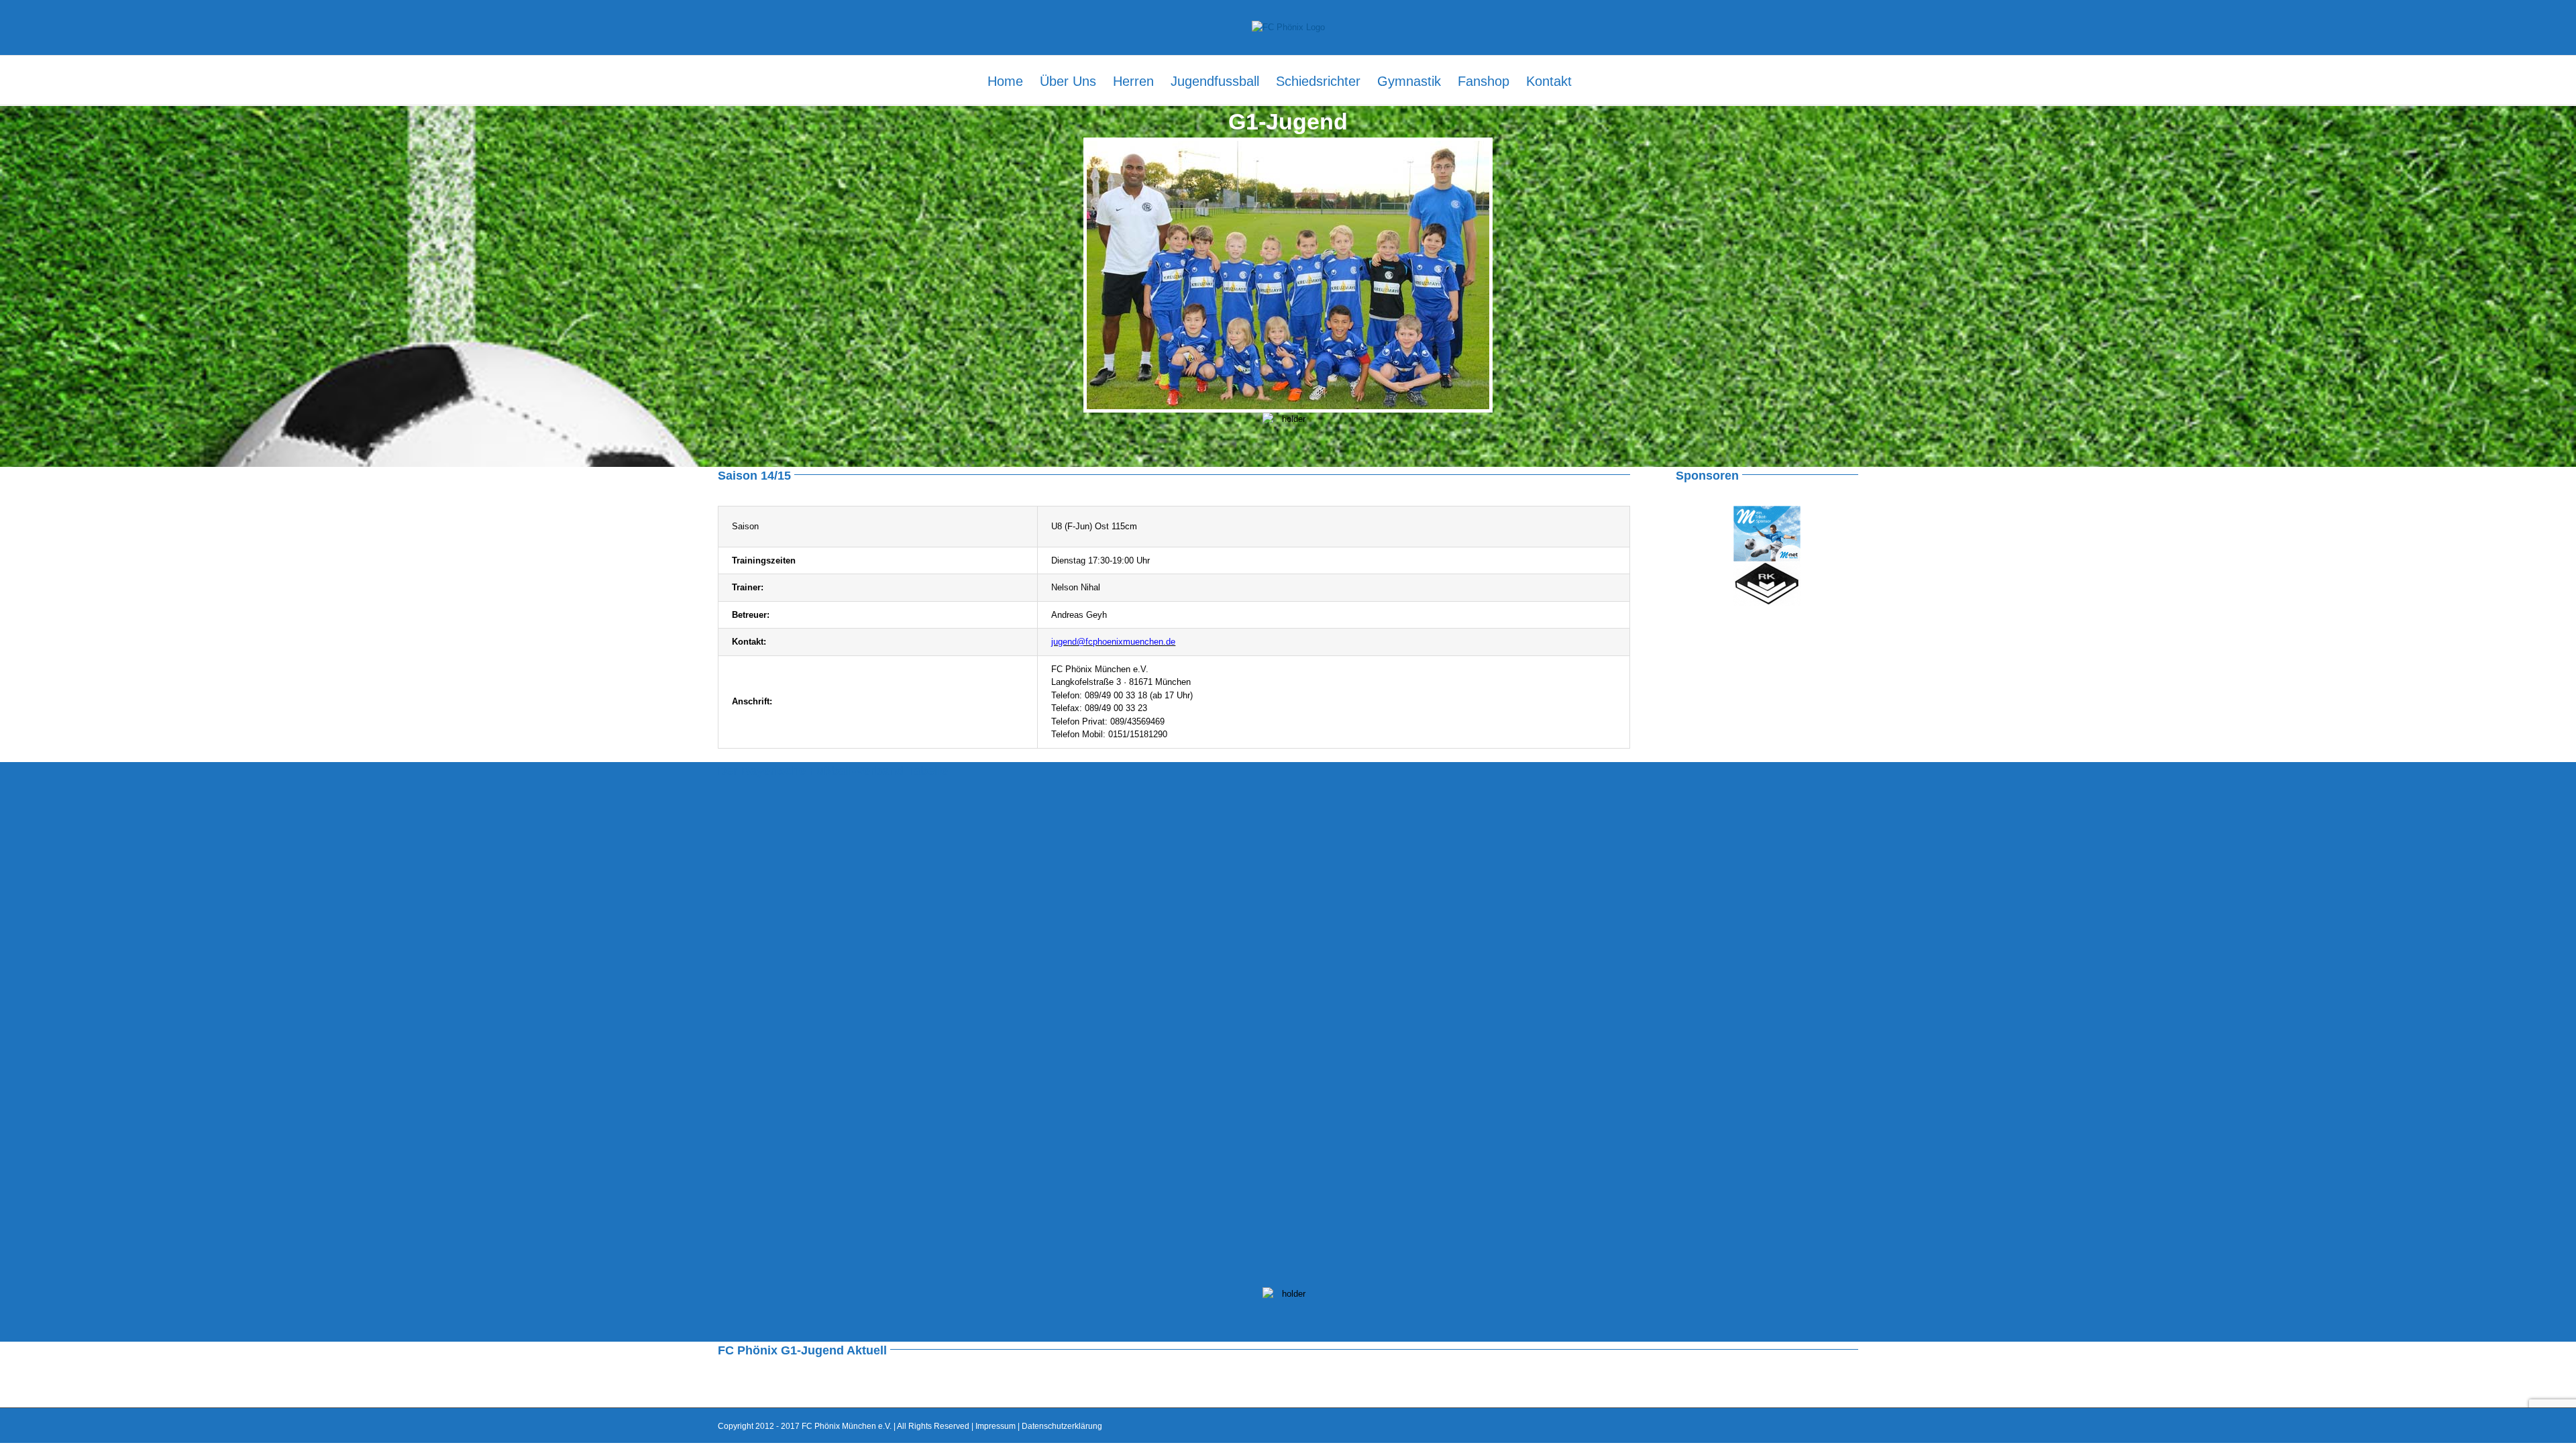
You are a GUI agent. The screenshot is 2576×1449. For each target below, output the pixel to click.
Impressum (996, 1426)
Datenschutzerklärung (1062, 1426)
